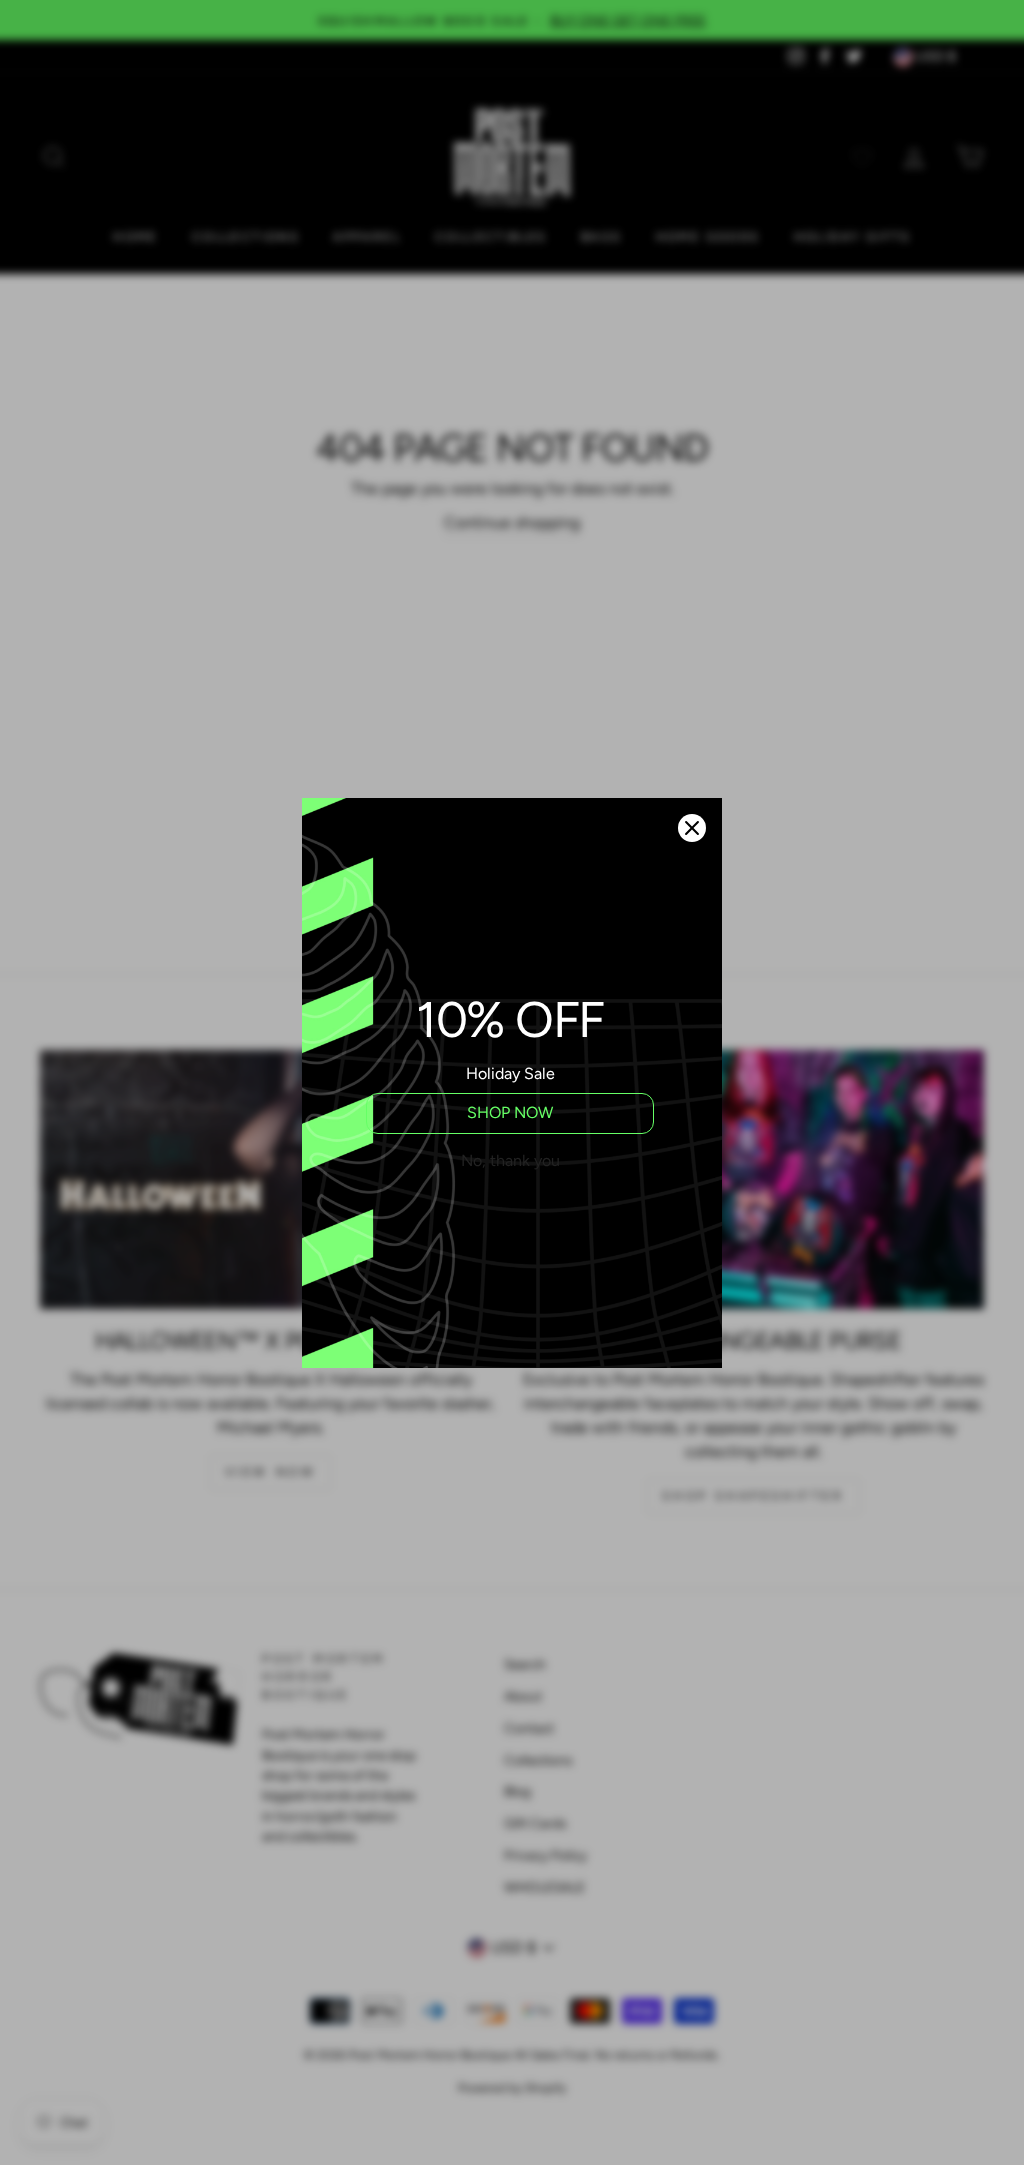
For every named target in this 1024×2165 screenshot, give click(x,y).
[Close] (692, 828)
